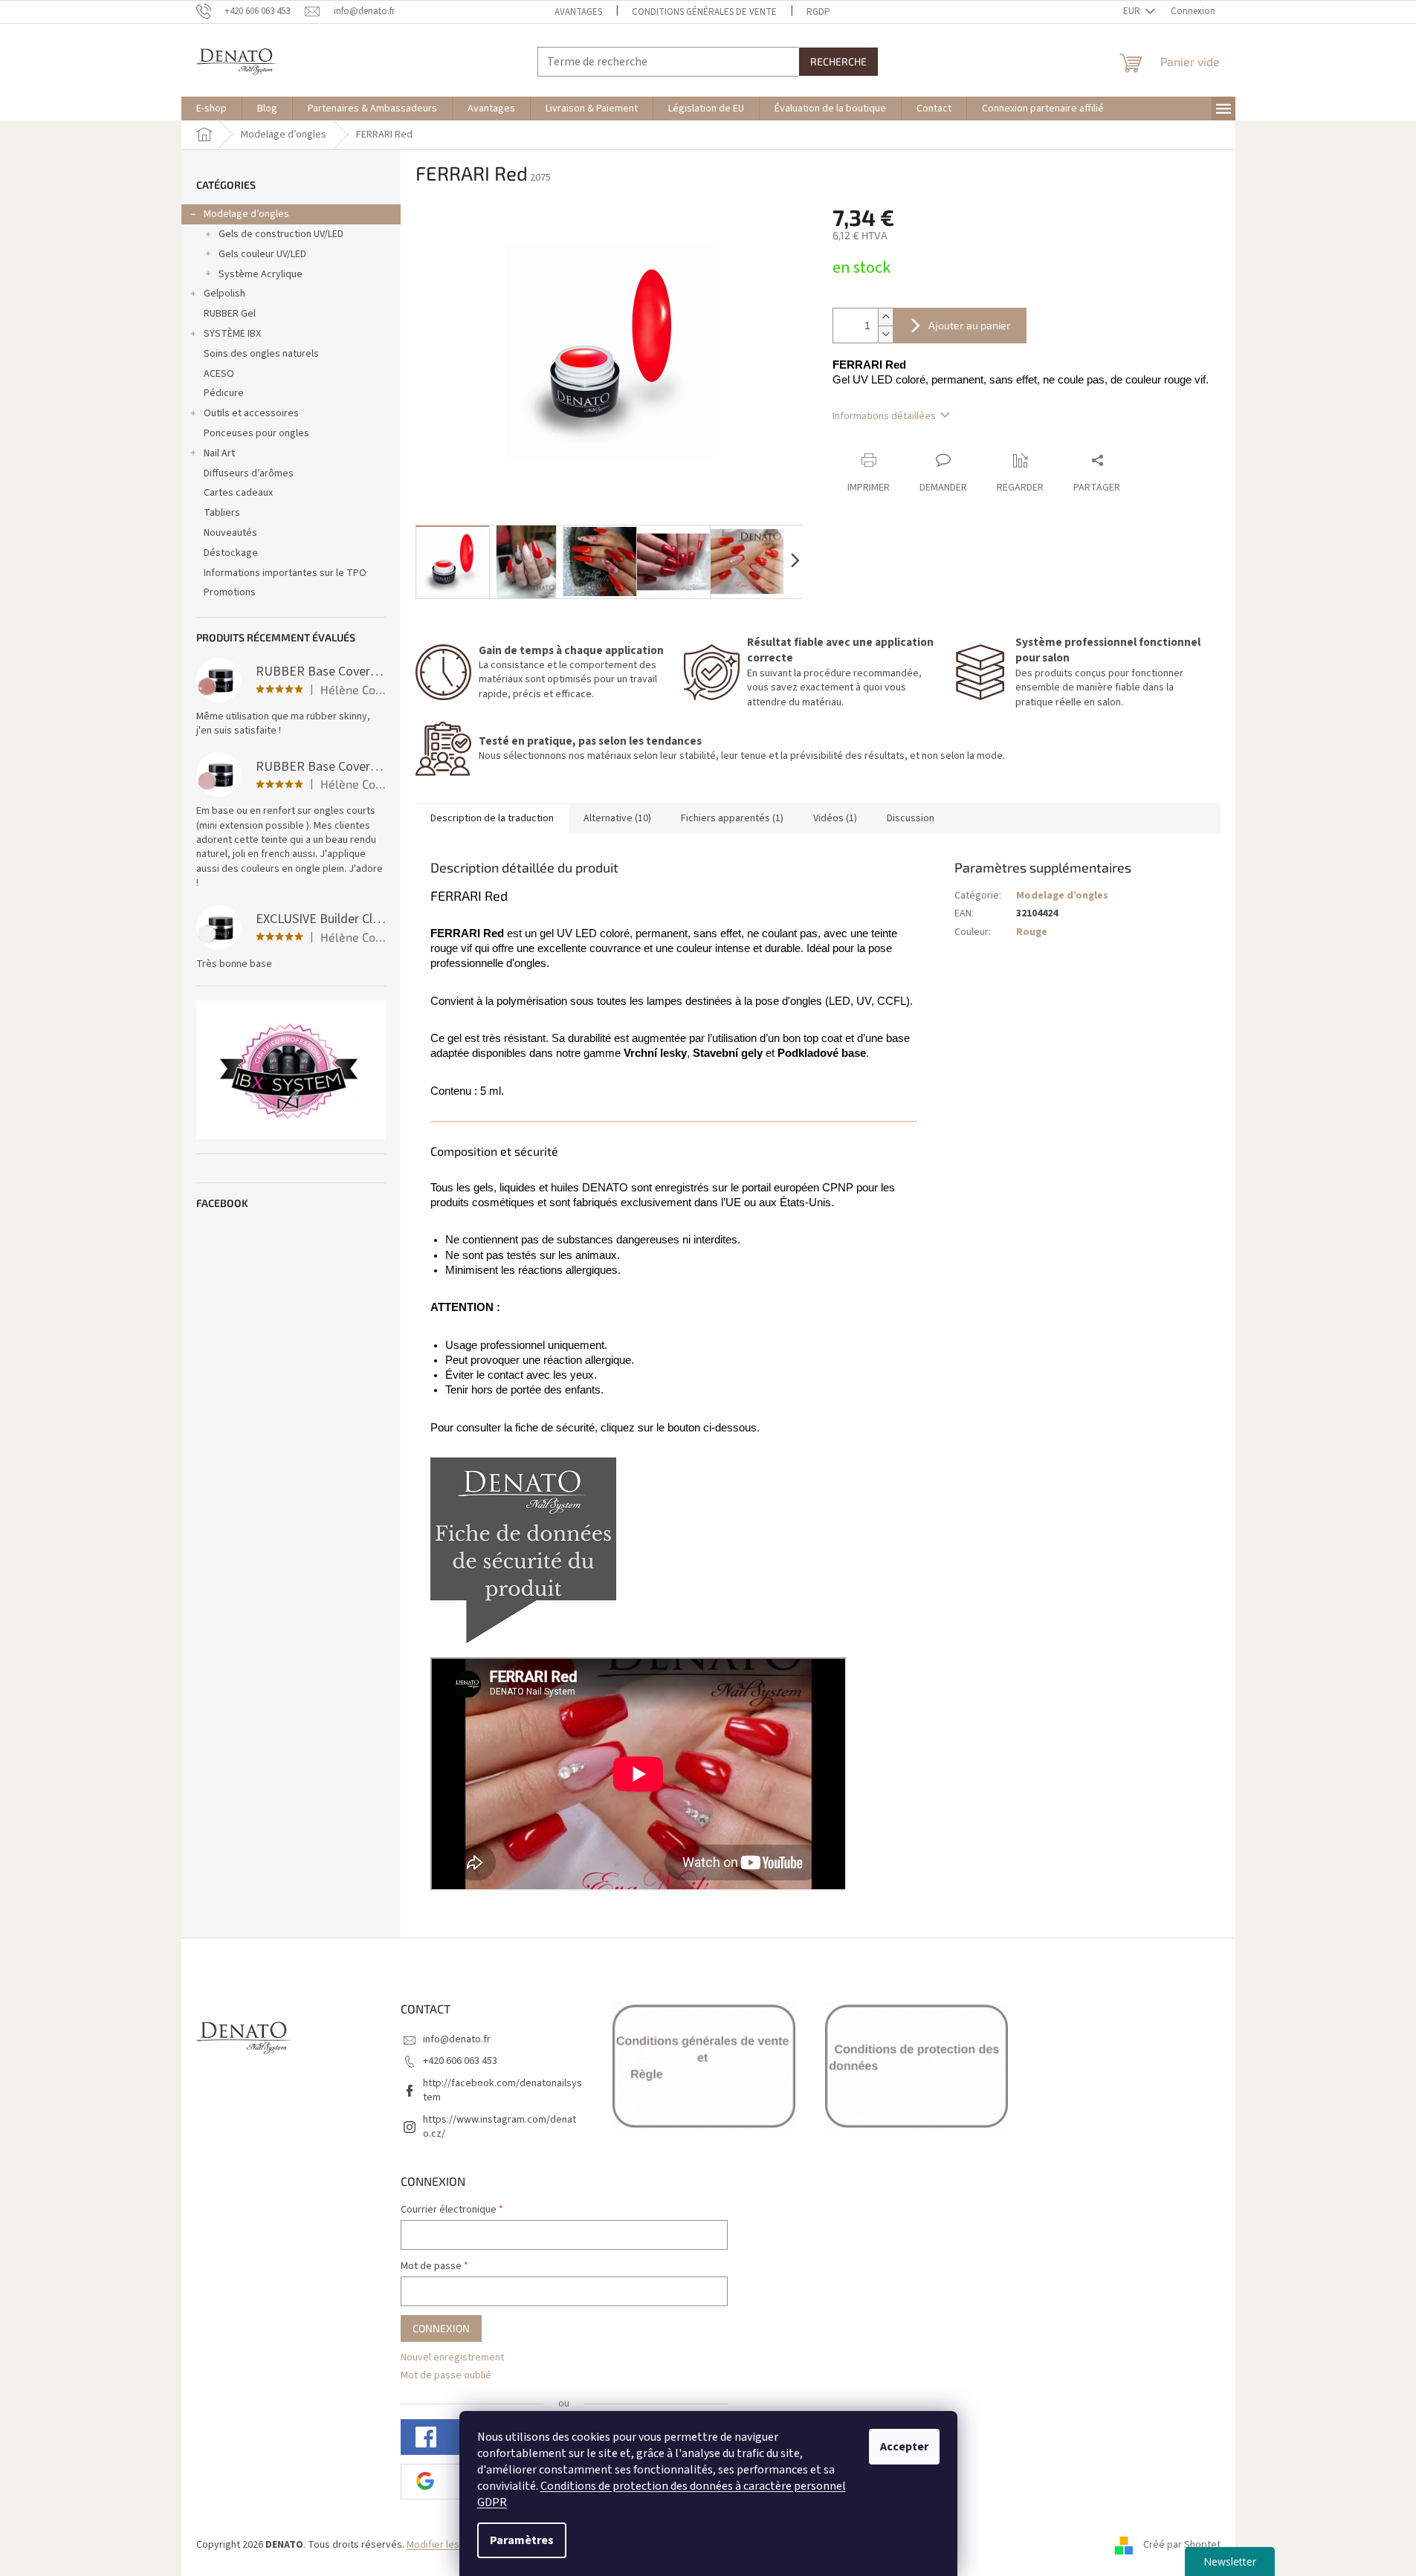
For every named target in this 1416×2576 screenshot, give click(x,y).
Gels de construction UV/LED (281, 234)
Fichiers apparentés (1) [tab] (732, 818)
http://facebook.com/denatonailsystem (502, 2090)
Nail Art (219, 453)
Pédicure (224, 393)
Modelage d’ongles (246, 214)
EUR (1133, 11)
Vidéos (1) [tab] (835, 818)
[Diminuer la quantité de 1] (885, 334)
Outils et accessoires (251, 413)
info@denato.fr (457, 2039)
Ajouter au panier (970, 325)
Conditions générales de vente (704, 12)
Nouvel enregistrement (452, 2358)
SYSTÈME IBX (232, 334)
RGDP (818, 12)
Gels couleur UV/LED (262, 254)
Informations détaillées (884, 416)
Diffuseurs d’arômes (249, 473)
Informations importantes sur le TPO (285, 573)
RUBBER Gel (230, 314)
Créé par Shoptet (1182, 2546)
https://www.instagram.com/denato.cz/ (500, 2127)
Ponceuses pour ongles (256, 433)
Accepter (904, 2447)
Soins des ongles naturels (261, 354)
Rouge (1032, 932)
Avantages (578, 12)
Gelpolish (224, 294)
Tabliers (222, 513)
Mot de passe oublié (446, 2376)
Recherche (838, 61)
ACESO (219, 374)
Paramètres (522, 2540)
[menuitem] (211, 109)
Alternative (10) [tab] (617, 818)
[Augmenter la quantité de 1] (885, 317)
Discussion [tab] (911, 818)
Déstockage (231, 553)
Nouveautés (230, 533)
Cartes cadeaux (238, 493)
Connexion (441, 2328)
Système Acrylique (261, 274)
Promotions (230, 592)
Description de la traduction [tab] (492, 818)
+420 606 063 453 (460, 2061)
